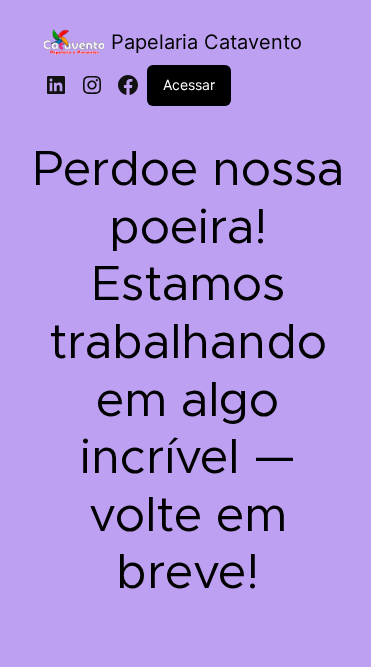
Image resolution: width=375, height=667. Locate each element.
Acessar (189, 84)
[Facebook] (128, 85)
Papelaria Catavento (206, 42)
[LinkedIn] (56, 85)
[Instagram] (92, 85)
